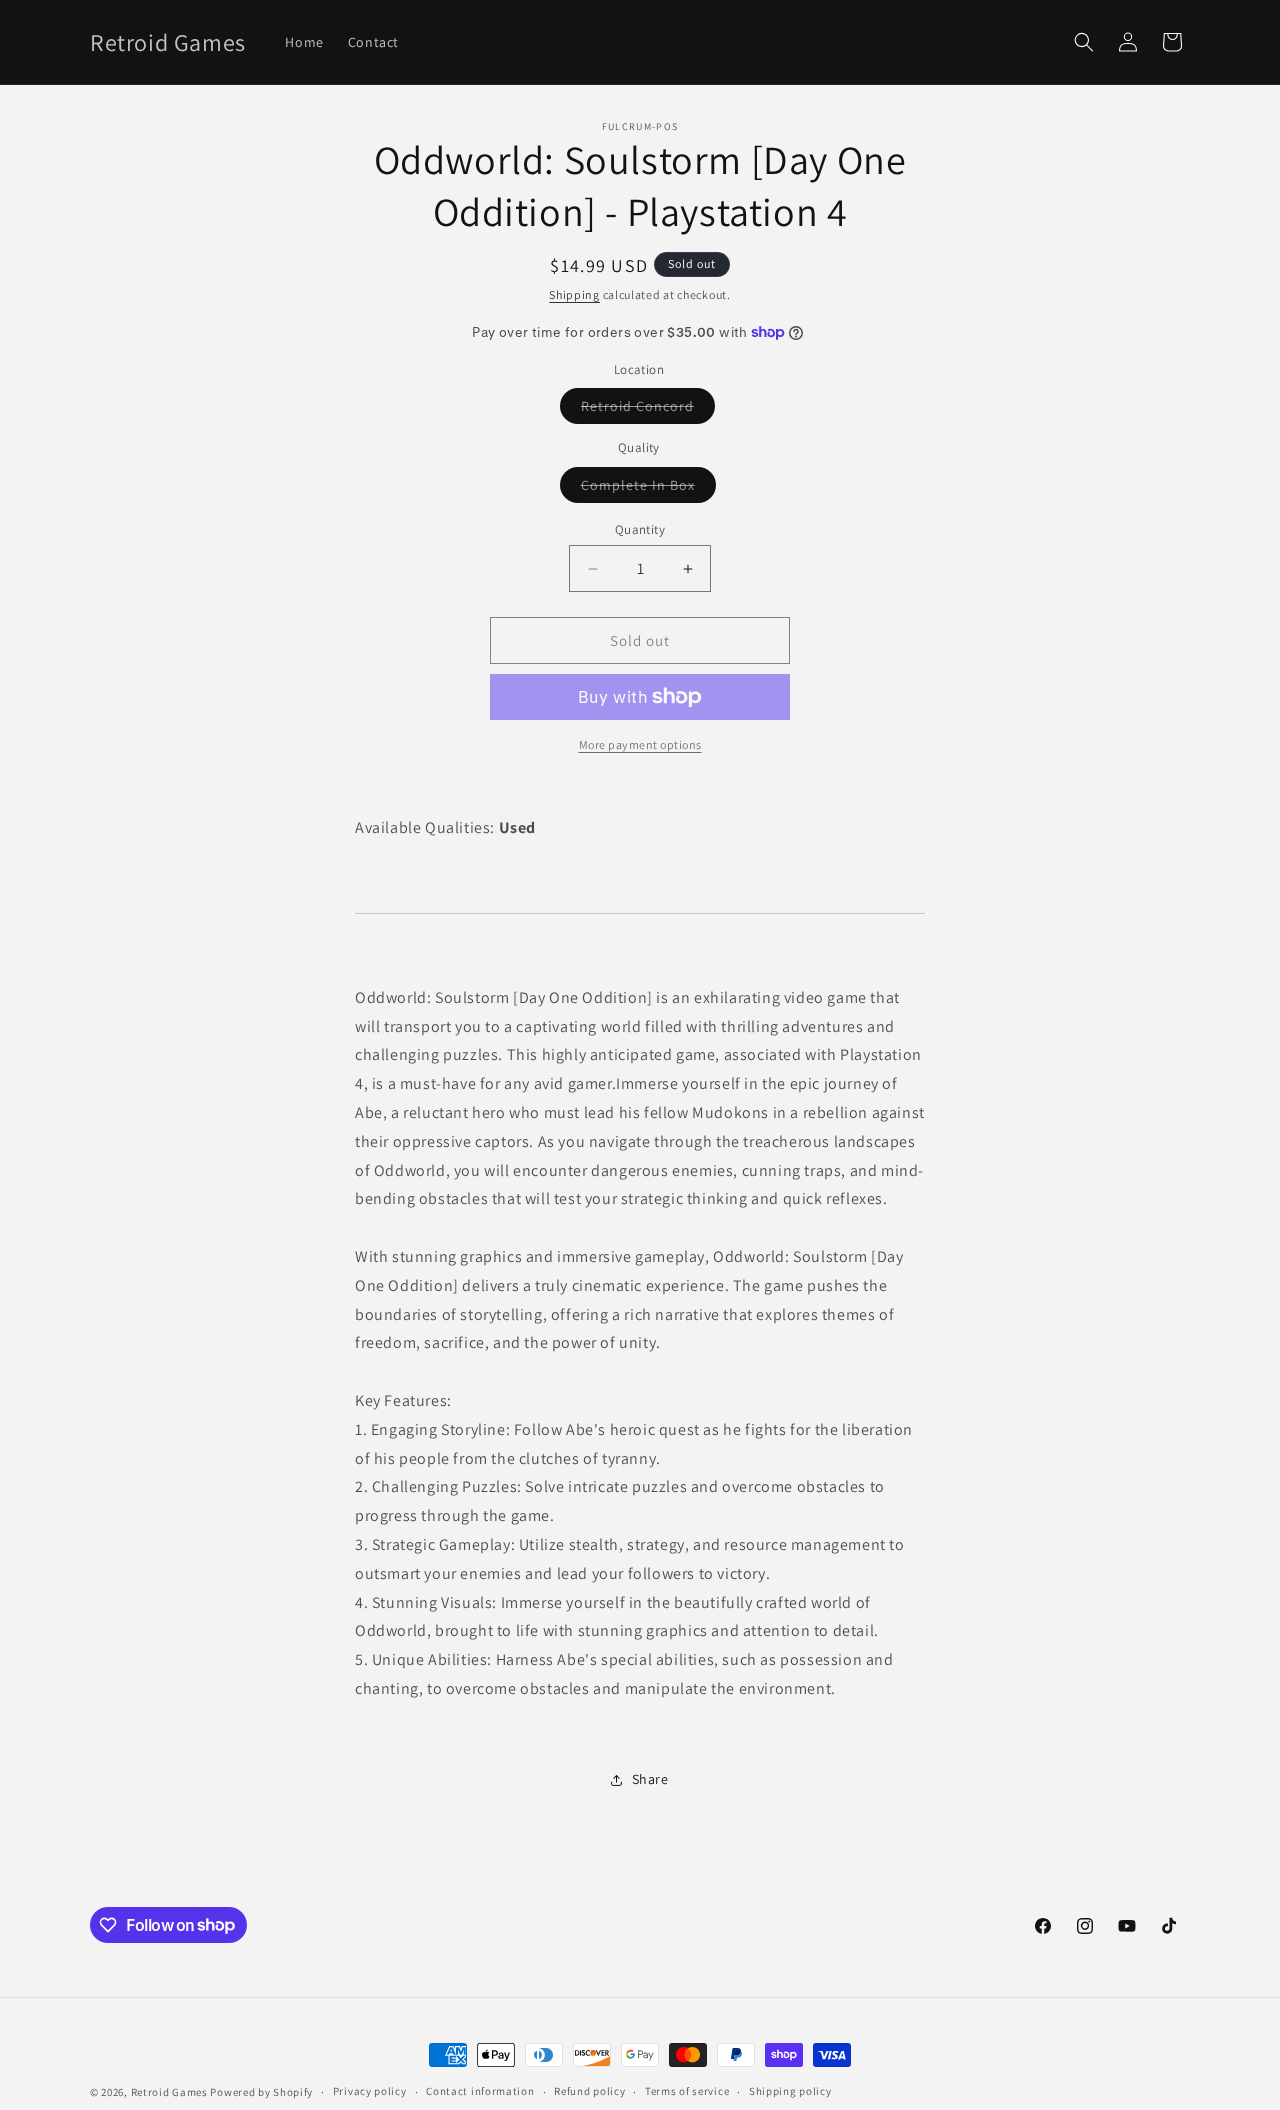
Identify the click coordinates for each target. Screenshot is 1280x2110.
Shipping (574, 294)
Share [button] (650, 1779)
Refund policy (589, 2091)
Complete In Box (648, 489)
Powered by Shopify (261, 2092)
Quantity (640, 529)
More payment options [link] (640, 744)
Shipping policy (790, 2091)
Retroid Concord (648, 410)
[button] (1084, 42)
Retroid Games (169, 2092)
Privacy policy (370, 2091)
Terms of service (687, 2091)
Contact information (480, 2091)
